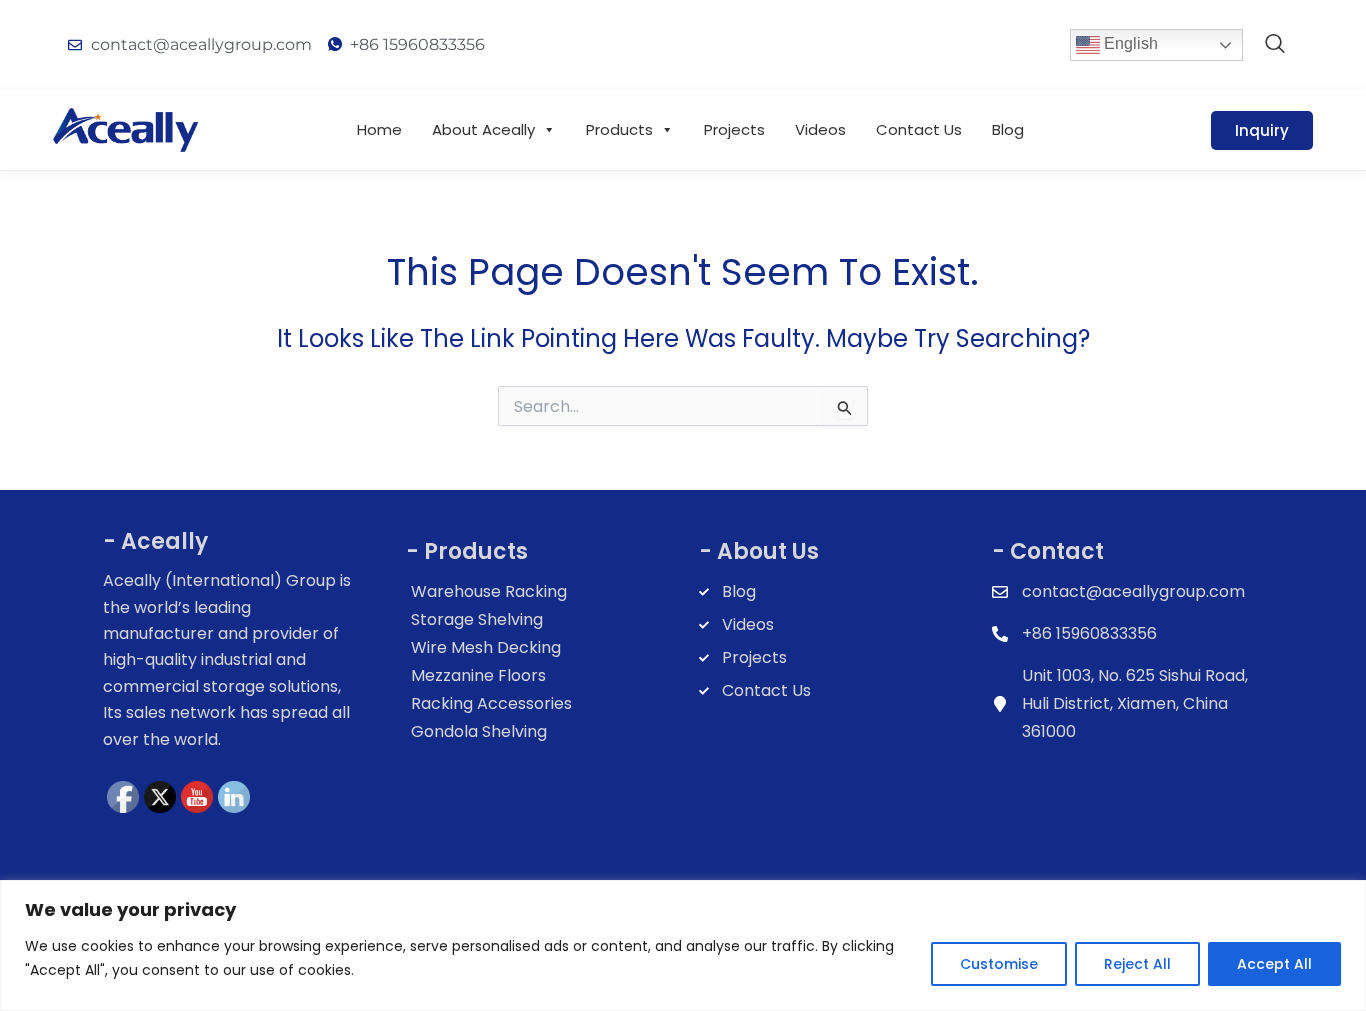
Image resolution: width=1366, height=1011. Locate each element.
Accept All (1274, 964)
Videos (820, 129)
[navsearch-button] (1275, 45)
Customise (999, 964)
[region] (683, 945)
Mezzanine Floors (478, 675)
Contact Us (919, 129)
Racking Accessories (491, 703)
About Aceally (483, 129)
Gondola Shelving (479, 731)
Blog (1008, 129)
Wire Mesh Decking (486, 647)
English (1129, 43)
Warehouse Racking (489, 591)
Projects (734, 129)
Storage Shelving (477, 619)
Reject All (1137, 964)
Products (619, 129)
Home (379, 129)
